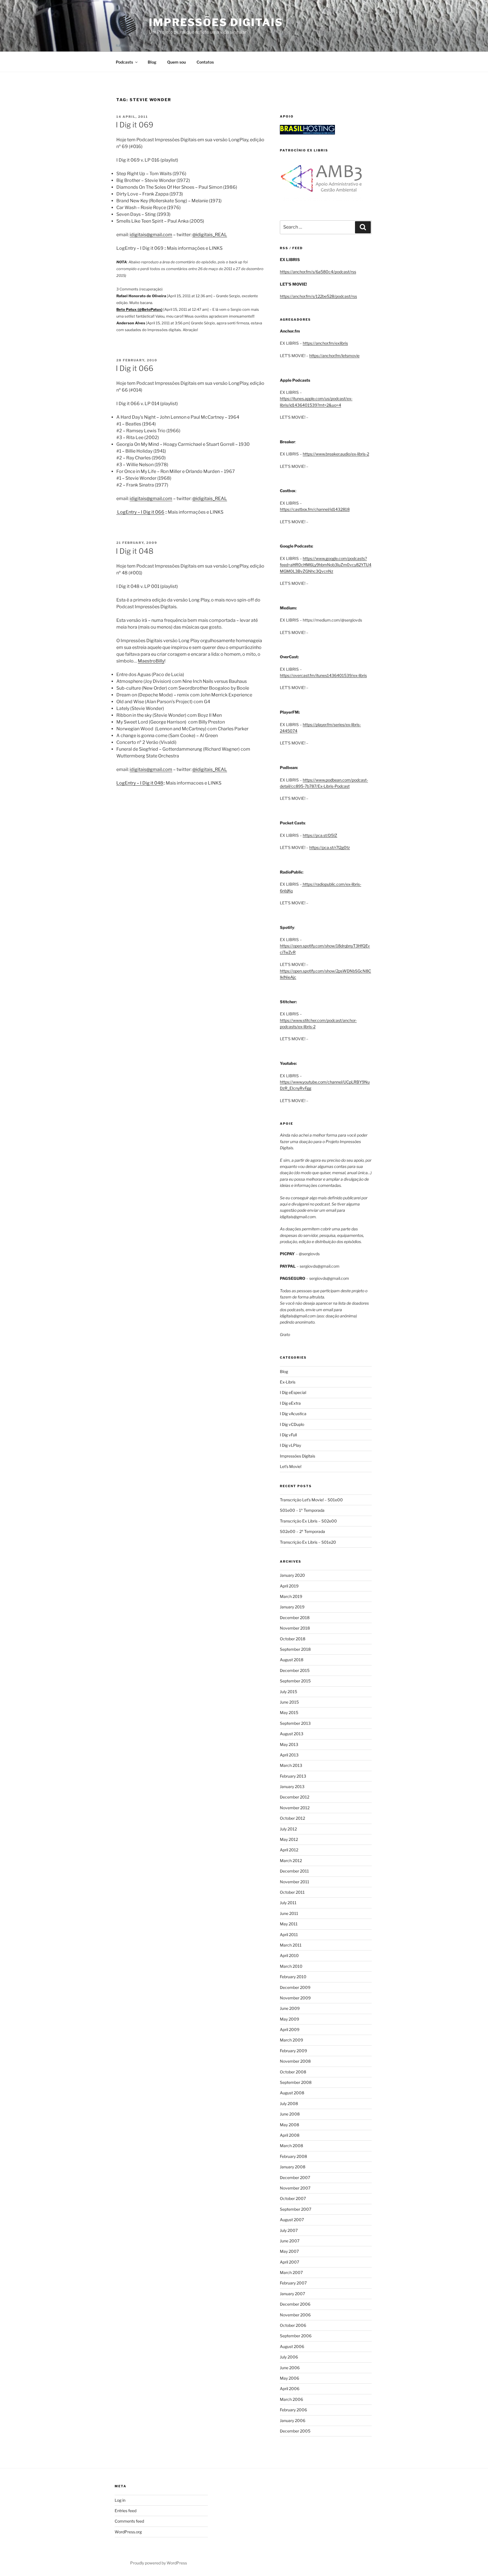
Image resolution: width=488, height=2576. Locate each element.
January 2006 (293, 2420)
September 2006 (296, 2336)
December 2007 (295, 2178)
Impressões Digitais (216, 22)
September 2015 (295, 1681)
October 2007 (293, 2198)
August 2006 (292, 2346)
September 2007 (296, 2209)
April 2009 (290, 2029)
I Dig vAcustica (293, 1414)
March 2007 (291, 2272)
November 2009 (295, 1998)
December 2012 (295, 1797)
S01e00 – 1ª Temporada (302, 1510)
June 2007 (290, 2241)
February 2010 (293, 1977)
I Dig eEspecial (293, 1392)
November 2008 (295, 2061)
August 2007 (292, 2220)
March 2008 (291, 2146)
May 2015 (289, 1712)
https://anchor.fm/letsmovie (334, 356)
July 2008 (289, 2103)
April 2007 (289, 2262)
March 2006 (291, 2399)
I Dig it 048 (135, 551)
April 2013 (289, 1755)
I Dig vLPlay (290, 1445)
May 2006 (289, 2378)
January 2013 (292, 1787)
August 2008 (292, 2093)
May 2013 (289, 1744)
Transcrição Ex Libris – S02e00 (308, 1521)
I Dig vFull (288, 1435)
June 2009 (290, 2008)
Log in (120, 2500)
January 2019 (292, 1607)
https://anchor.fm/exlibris (325, 343)
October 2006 (293, 2325)
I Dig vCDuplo (292, 1424)
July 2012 (288, 1829)
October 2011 (292, 1892)
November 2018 (295, 1628)
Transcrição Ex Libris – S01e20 (308, 1542)
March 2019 (291, 1596)
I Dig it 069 (135, 125)
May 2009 (289, 2019)
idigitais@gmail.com (151, 235)
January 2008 (293, 2167)
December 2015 (295, 1670)
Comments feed (129, 2521)
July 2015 (288, 1692)
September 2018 (295, 1649)
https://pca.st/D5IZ (320, 835)
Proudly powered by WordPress (159, 2563)
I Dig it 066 (135, 368)
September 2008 (296, 2082)
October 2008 (293, 2072)
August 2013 (292, 1734)
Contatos (205, 62)
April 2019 (289, 1586)
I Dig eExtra (290, 1403)
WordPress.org (128, 2532)
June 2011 (289, 1913)
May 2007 (289, 2251)
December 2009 (295, 1987)
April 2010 (289, 1955)
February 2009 (293, 2051)
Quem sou (177, 62)
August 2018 (292, 1660)
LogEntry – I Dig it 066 (140, 512)
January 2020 (292, 1575)
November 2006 (295, 2315)
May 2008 (289, 2125)
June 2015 (289, 1702)
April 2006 (290, 2389)
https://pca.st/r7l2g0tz (330, 847)
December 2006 (295, 2304)
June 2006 (290, 2368)
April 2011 (289, 1935)
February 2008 (293, 2156)
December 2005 (295, 2431)
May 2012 (289, 1839)
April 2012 (289, 1850)
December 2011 (294, 1871)
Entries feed (126, 2511)
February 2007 (293, 2283)
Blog (152, 62)
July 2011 (288, 1903)
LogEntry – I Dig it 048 (140, 783)
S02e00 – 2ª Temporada (302, 1531)
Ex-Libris (288, 1382)
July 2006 (289, 2357)
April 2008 (290, 2135)
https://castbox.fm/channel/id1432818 (315, 509)
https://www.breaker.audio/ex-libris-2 (336, 454)
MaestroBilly (151, 661)
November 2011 (295, 1882)
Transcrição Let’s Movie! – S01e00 (311, 1500)
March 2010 (291, 1966)
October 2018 (293, 1639)
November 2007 (295, 2188)
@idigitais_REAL (210, 235)
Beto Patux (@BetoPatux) (139, 309)
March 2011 (291, 1945)
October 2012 (292, 1818)
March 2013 (291, 1765)
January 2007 (292, 2294)
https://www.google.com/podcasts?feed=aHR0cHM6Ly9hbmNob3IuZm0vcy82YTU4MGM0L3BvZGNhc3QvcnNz (326, 565)
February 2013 (293, 1776)
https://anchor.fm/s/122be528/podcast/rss (318, 296)
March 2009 (291, 2040)
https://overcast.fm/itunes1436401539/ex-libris (323, 675)
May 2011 (289, 1924)
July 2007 (289, 2230)
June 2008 (290, 2114)
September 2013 (295, 1723)
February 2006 (293, 2410)
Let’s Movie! (291, 1466)
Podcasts (124, 62)
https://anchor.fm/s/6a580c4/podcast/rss (318, 272)
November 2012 (295, 1808)
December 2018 (295, 1618)
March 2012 (291, 1861)
